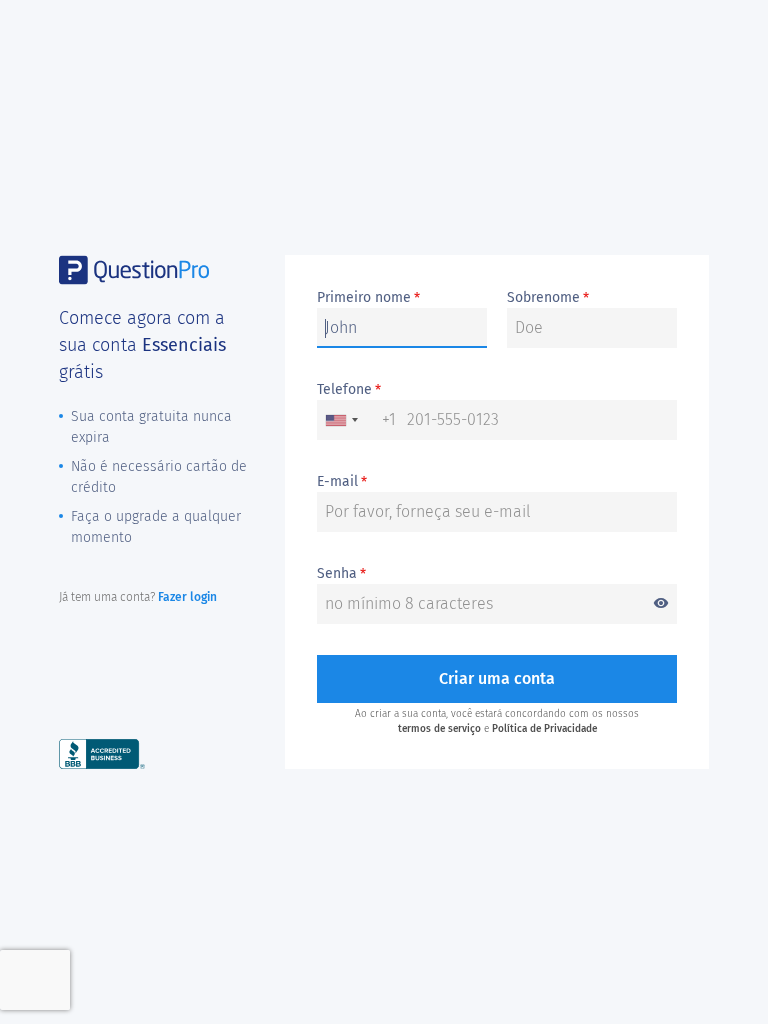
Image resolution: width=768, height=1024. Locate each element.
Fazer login (187, 597)
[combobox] (357, 420)
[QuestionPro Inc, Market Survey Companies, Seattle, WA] (102, 753)
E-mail (342, 482)
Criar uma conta (497, 678)
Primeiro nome (368, 298)
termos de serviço (439, 729)
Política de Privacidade (544, 729)
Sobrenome (548, 298)
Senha (493, 574)
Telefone (349, 390)
